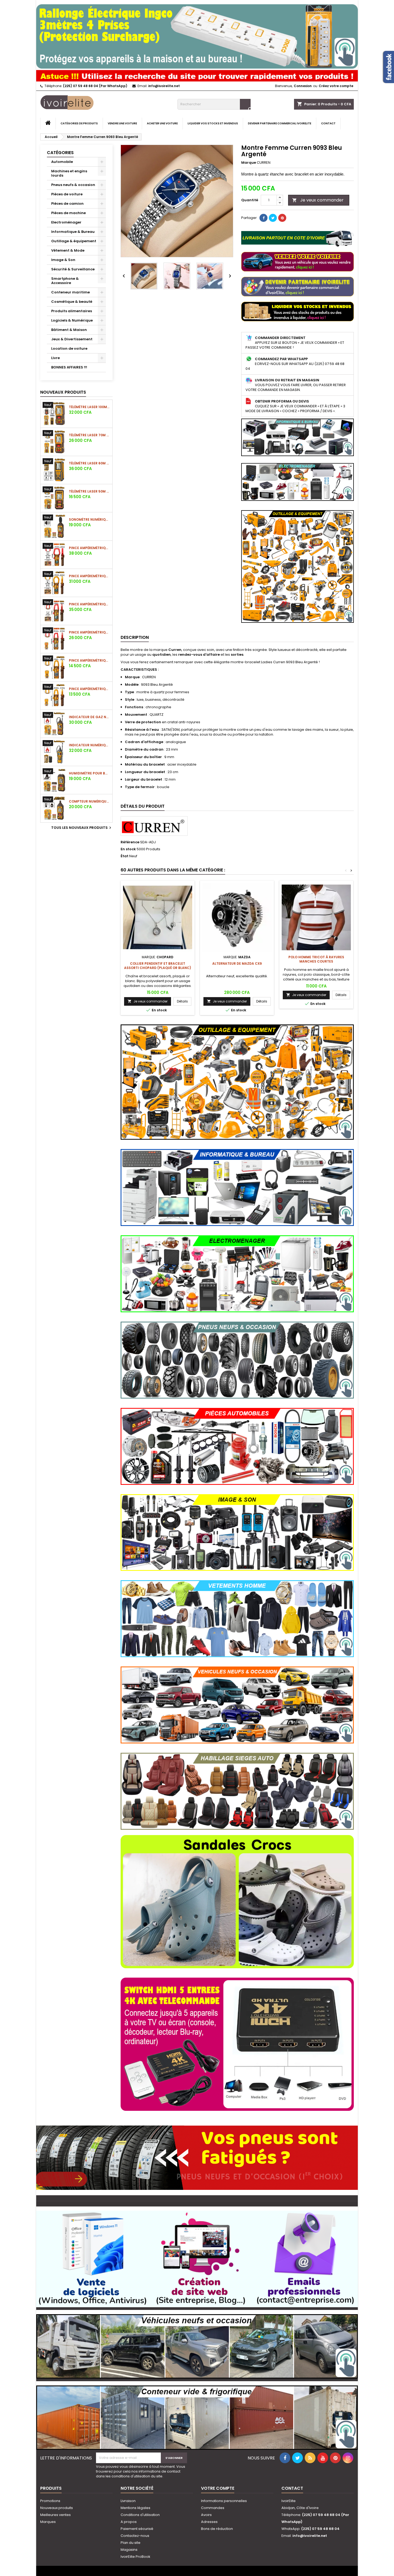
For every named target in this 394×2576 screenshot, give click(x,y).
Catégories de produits (79, 123)
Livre (55, 358)
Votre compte (218, 2488)
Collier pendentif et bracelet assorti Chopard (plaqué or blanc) (158, 966)
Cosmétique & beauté (72, 302)
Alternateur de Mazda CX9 (237, 963)
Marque (249, 163)
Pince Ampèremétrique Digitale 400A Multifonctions (90, 689)
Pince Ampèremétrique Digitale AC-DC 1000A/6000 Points (90, 548)
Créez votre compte (336, 86)
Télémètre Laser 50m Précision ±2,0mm (90, 491)
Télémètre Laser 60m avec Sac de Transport (90, 463)
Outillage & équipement (74, 241)
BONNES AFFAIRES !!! (69, 367)
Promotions (50, 2501)
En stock (128, 849)
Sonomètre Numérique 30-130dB (90, 519)
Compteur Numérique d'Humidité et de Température (90, 801)
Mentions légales (135, 2508)
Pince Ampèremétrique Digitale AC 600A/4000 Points (90, 660)
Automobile (62, 162)
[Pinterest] (282, 218)
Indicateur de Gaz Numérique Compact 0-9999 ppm (90, 717)
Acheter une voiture (162, 123)
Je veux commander (318, 200)
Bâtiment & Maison (69, 330)
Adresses (209, 2522)
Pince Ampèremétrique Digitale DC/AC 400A (90, 632)
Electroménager (66, 222)
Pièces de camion (67, 204)
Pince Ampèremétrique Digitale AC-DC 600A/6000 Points (90, 604)
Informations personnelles (224, 2501)
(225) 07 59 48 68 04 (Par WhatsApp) (95, 86)
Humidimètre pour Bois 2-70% (90, 773)
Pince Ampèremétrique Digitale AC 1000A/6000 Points (90, 576)
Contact (328, 123)
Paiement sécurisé (137, 2529)
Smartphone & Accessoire (65, 281)
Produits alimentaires (72, 311)
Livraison (128, 2501)
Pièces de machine (68, 213)
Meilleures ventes (55, 2515)
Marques (48, 2522)
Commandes (213, 2508)
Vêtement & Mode (68, 250)
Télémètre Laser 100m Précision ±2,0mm (90, 407)
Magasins (129, 2550)
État (124, 856)
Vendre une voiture (122, 123)
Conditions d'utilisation (140, 2515)
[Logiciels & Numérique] (197, 2257)
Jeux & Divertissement (72, 339)
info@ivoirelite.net (164, 86)
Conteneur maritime (70, 292)
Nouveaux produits (63, 392)
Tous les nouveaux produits (82, 828)
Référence (130, 842)
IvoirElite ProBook (135, 2557)
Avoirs (206, 2515)
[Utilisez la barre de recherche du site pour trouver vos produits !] (197, 75)
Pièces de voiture (67, 194)
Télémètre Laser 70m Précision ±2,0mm (90, 435)
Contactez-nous (135, 2536)
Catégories (60, 153)
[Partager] (263, 218)
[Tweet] (273, 218)
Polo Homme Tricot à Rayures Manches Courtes (316, 959)
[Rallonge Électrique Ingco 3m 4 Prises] (197, 34)
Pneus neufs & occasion (73, 185)
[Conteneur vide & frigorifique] (197, 2415)
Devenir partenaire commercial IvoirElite (280, 123)
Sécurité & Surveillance (73, 269)
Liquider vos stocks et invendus (213, 123)
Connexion (303, 86)
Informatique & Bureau (73, 232)
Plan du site (131, 2543)
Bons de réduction (217, 2529)
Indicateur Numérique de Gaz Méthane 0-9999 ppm (90, 745)
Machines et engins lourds (69, 173)
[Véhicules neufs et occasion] (197, 2344)
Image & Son (63, 260)
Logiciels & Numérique (72, 320)
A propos (129, 2522)
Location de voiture (69, 348)
